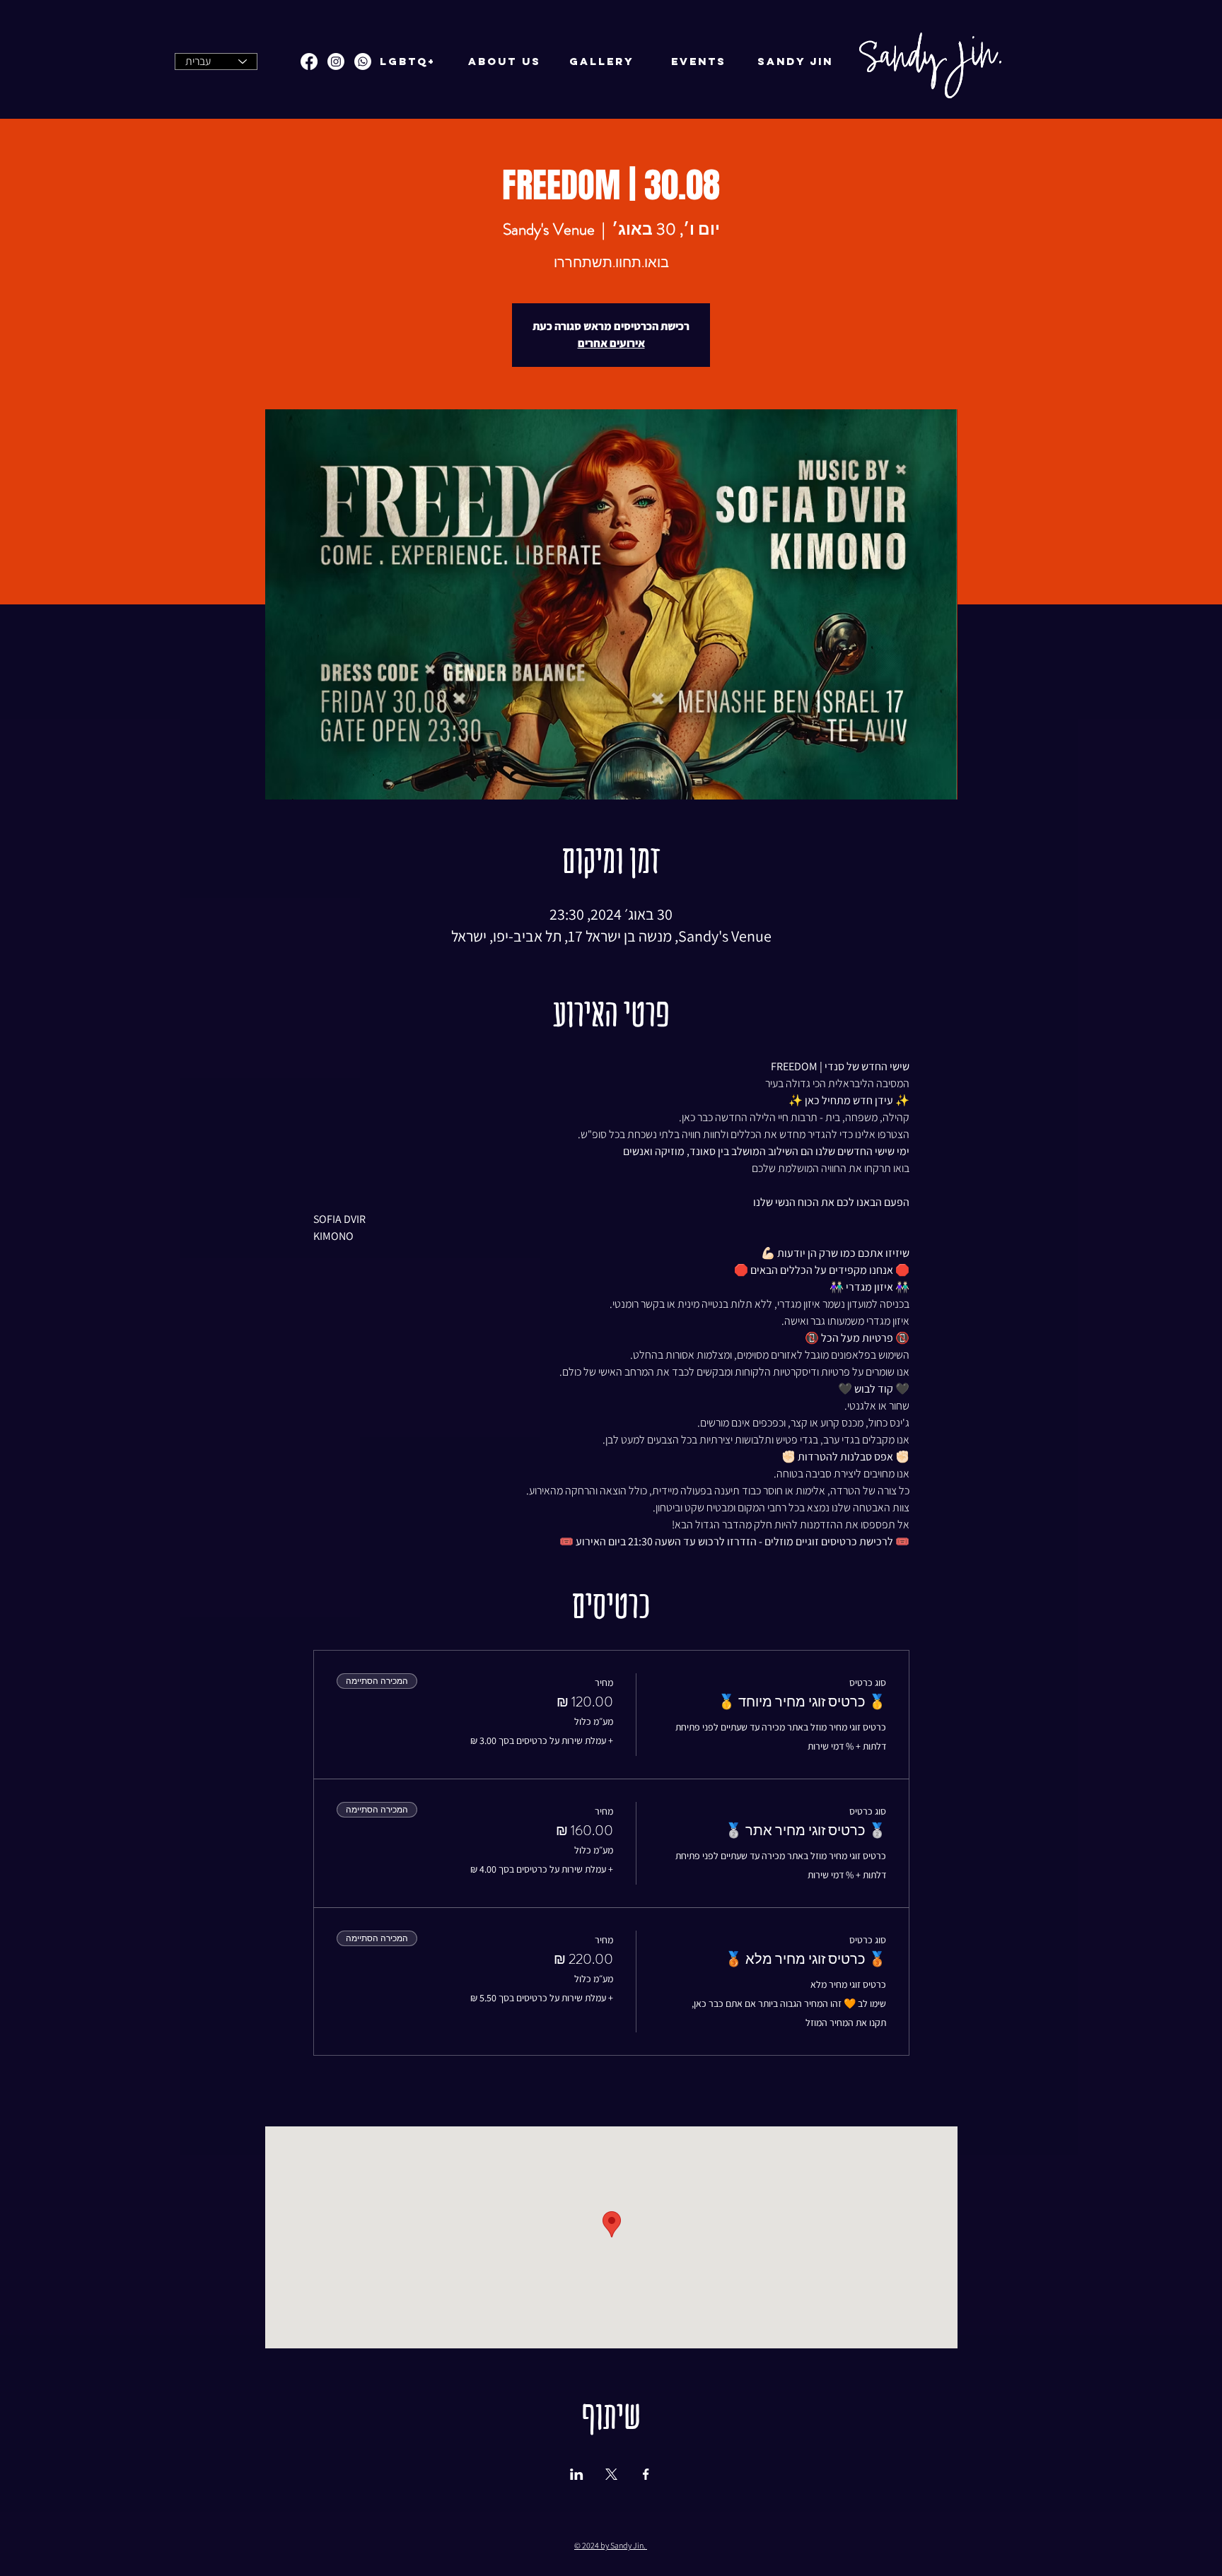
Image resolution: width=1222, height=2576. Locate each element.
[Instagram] (336, 62)
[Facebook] (309, 62)
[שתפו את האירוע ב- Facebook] (646, 2474)
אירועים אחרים (611, 343)
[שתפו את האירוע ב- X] (611, 2474)
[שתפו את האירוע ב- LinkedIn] (577, 2474)
